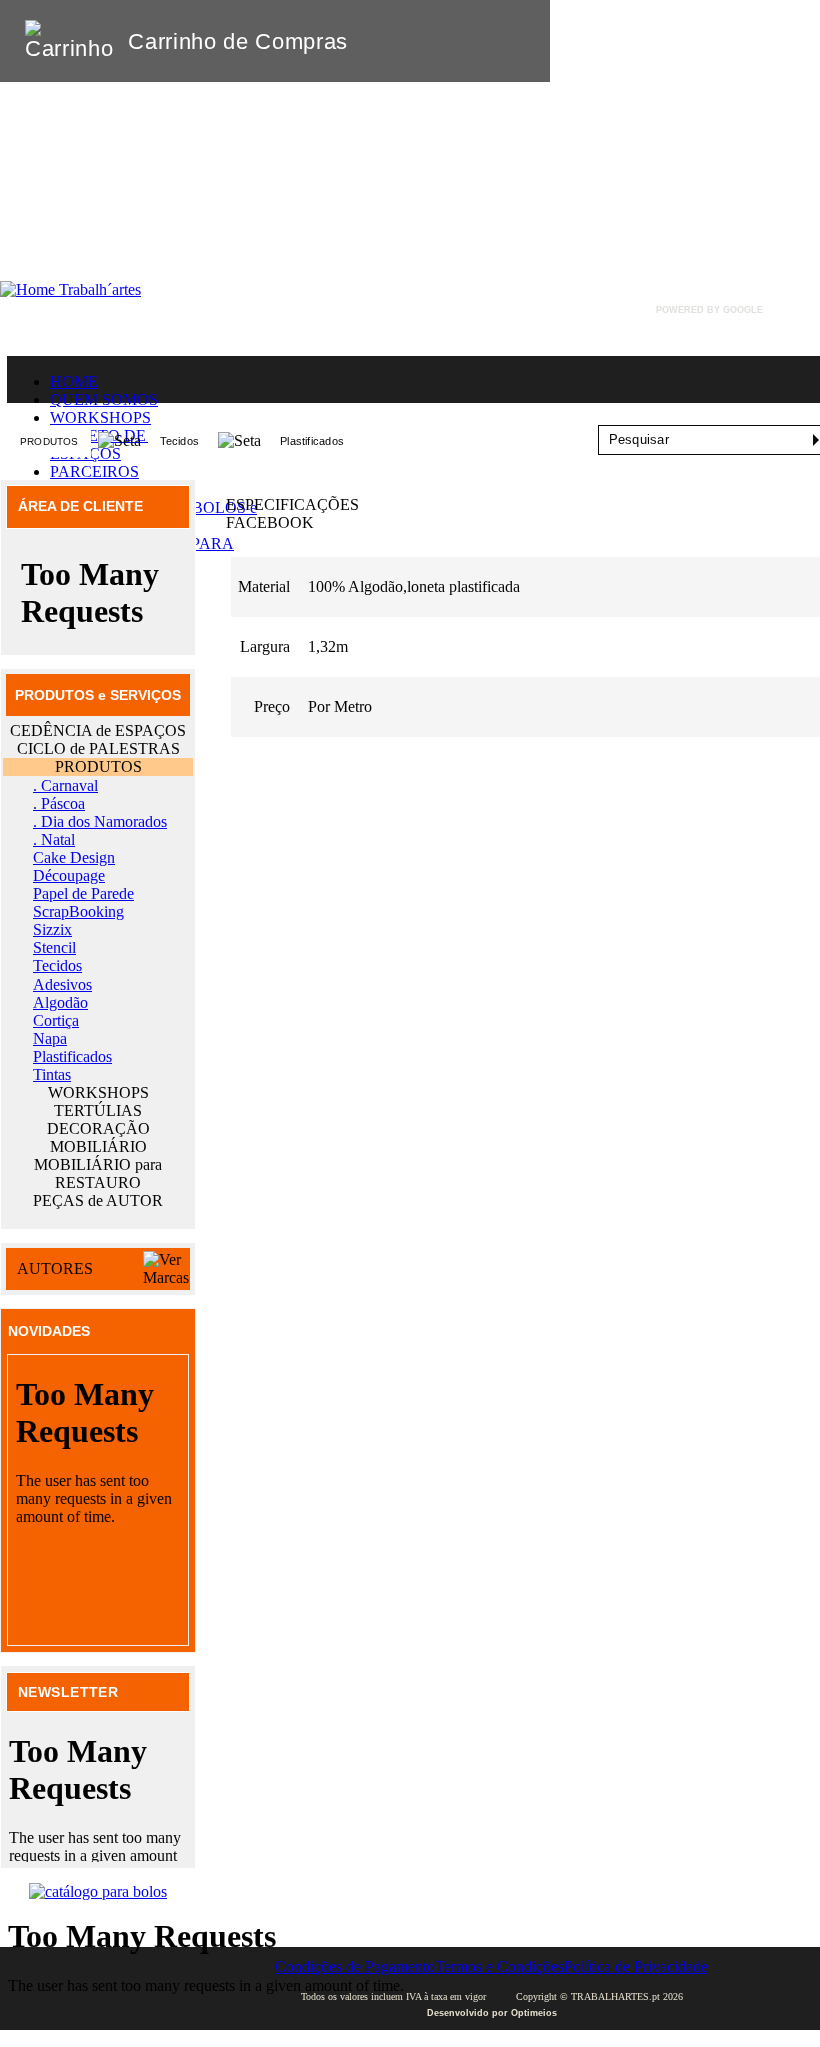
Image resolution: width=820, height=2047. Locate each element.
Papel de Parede (83, 893)
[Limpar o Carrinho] (473, 41)
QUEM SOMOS (104, 399)
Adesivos (62, 984)
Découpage (69, 875)
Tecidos (180, 441)
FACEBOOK (270, 522)
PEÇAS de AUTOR (98, 1200)
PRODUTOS (49, 441)
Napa (50, 1038)
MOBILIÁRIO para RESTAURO (98, 1173)
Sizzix (52, 929)
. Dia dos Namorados (100, 821)
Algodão (60, 1002)
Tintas (52, 1074)
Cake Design (74, 857)
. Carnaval (65, 785)
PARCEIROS (94, 471)
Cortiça (56, 1020)
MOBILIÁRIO (98, 1146)
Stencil (54, 947)
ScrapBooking (78, 911)
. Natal (54, 839)
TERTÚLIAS (98, 1110)
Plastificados (312, 441)
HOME (74, 381)
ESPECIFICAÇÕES (292, 504)
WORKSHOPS (100, 417)
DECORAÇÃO (98, 1128)
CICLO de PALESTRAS (98, 748)
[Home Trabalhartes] (70, 289)
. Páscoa (59, 803)
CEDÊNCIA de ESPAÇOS (98, 730)
